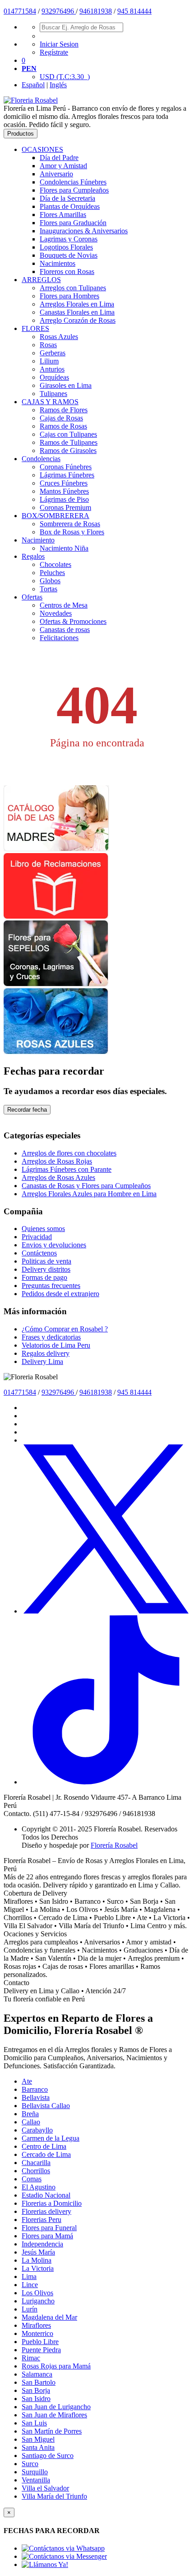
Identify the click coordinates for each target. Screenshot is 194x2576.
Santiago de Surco (48, 2456)
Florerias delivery (46, 2211)
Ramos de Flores (64, 410)
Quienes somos (43, 1229)
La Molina (37, 2260)
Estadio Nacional (46, 2195)
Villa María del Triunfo (54, 2496)
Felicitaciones (59, 638)
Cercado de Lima (46, 2154)
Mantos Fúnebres (64, 491)
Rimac (31, 2358)
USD (65, 77)
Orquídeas (54, 377)
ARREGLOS (41, 280)
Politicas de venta (46, 1261)
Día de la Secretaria (67, 198)
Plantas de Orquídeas (70, 206)
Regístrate (54, 52)
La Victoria (38, 2268)
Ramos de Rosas (63, 426)
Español (33, 85)
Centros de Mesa (64, 605)
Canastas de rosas (65, 630)
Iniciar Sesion (59, 44)
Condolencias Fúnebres (73, 182)
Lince (30, 2285)
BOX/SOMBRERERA (55, 516)
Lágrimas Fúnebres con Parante (67, 1169)
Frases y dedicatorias (51, 1337)
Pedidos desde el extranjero (60, 1294)
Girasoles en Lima (66, 385)
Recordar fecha (27, 1110)
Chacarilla (36, 2163)
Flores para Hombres (69, 296)
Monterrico (37, 2333)
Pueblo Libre (40, 2342)
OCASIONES (42, 149)
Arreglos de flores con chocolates (69, 1153)
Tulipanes (53, 394)
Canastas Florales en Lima (77, 312)
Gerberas (53, 353)
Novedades (56, 613)
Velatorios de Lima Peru (56, 1345)
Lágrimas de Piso (64, 499)
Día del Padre (59, 158)
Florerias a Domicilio (52, 2203)
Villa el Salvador (45, 2488)
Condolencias (41, 459)
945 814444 (134, 11)
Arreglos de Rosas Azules (58, 1177)
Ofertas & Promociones (73, 621)
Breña (30, 2114)
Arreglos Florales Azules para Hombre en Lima (89, 1194)
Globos (50, 581)
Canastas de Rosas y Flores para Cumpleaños (86, 1186)
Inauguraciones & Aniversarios (84, 231)
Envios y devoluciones (54, 1245)
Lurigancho (38, 2301)
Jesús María (38, 2252)
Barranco (35, 2089)
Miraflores (36, 2325)
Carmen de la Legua (51, 2138)
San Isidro (36, 2399)
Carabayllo (37, 2130)
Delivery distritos (46, 1269)
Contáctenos (39, 1253)
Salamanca (37, 2374)
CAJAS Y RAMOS (50, 402)
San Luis (34, 2423)
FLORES (35, 328)
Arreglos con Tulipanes (73, 288)
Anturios (52, 369)
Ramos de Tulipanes (69, 442)
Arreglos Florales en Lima (77, 304)
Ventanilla (36, 2480)
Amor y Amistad (63, 166)
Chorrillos (36, 2171)
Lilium (49, 361)
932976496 (59, 11)
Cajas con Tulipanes (68, 434)
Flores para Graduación (73, 223)
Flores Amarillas (63, 215)
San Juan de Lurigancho (56, 2407)
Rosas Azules (59, 337)
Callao (31, 2122)
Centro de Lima (44, 2146)
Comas (32, 2179)
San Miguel (38, 2439)
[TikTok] (106, 1782)
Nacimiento (38, 540)
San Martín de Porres (52, 2431)
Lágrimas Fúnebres (67, 475)
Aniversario (56, 174)
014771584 (20, 11)
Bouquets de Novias (69, 255)
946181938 (96, 11)
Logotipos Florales (66, 247)
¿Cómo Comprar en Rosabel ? (65, 1329)
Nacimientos (58, 263)
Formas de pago (44, 1277)
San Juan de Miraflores (54, 2415)
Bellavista (36, 2097)
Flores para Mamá (47, 2236)
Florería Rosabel (114, 1845)
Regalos (33, 556)
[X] (106, 1611)
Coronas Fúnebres (66, 467)
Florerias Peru (42, 2220)
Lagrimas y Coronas (69, 239)
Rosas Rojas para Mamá (56, 2366)
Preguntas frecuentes (51, 1286)
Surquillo (35, 2472)
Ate (27, 2081)
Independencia (42, 2244)
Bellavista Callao (46, 2106)
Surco (30, 2464)
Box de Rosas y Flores (72, 532)
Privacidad (37, 1237)
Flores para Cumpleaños (74, 190)
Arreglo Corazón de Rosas (78, 320)
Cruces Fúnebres (64, 483)
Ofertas (32, 597)
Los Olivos (37, 2293)
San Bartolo (39, 2382)
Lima (29, 2276)
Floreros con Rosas (67, 271)
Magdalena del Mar (49, 2317)
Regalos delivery (46, 1353)
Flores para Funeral (49, 2228)
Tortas (48, 589)
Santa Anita (38, 2447)
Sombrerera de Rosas (70, 524)
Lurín (30, 2309)
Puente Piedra (41, 2350)
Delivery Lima (42, 1361)
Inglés (58, 85)
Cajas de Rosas (61, 418)
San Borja (36, 2390)
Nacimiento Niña (64, 548)
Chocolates (55, 564)
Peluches (52, 573)
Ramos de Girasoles (68, 451)
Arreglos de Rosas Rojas (57, 1161)
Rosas (48, 345)
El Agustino (39, 2187)
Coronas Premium (65, 507)
